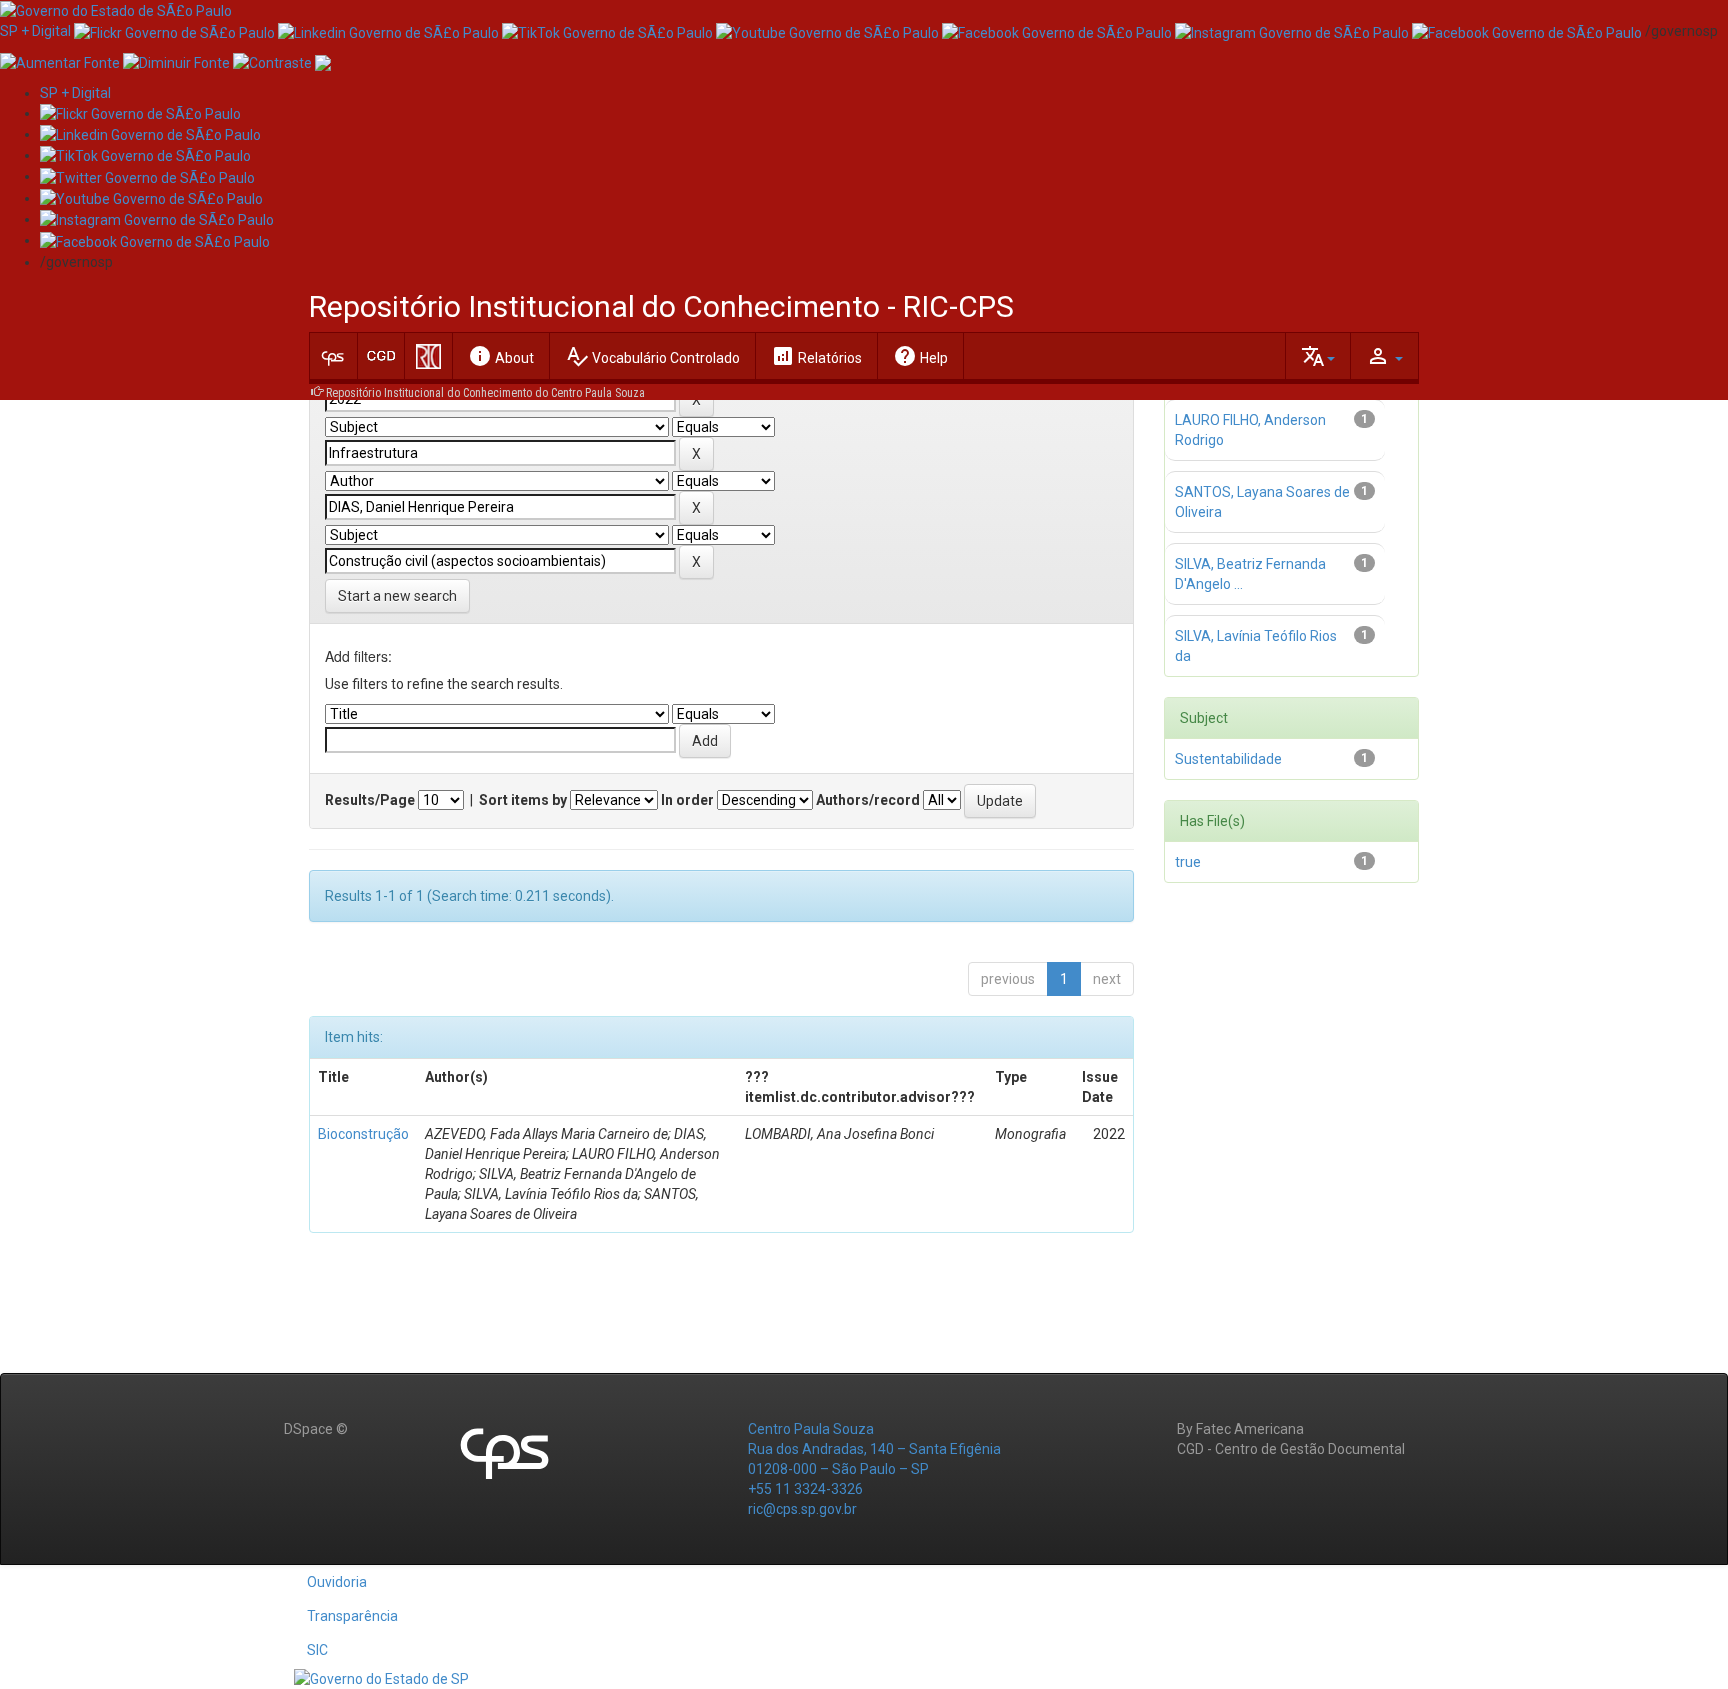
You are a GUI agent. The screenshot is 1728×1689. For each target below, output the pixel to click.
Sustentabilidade (1228, 759)
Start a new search (397, 596)
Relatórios (816, 356)
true (1188, 862)
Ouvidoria (337, 1582)
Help (920, 356)
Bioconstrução (363, 1134)
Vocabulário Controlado (652, 356)
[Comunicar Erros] (323, 61)
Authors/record (868, 800)
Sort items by (523, 800)
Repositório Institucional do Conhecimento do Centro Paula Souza (485, 393)
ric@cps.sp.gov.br (802, 1509)
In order (687, 800)
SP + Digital (35, 31)
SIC (317, 1650)
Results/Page (370, 800)
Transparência (352, 1616)
